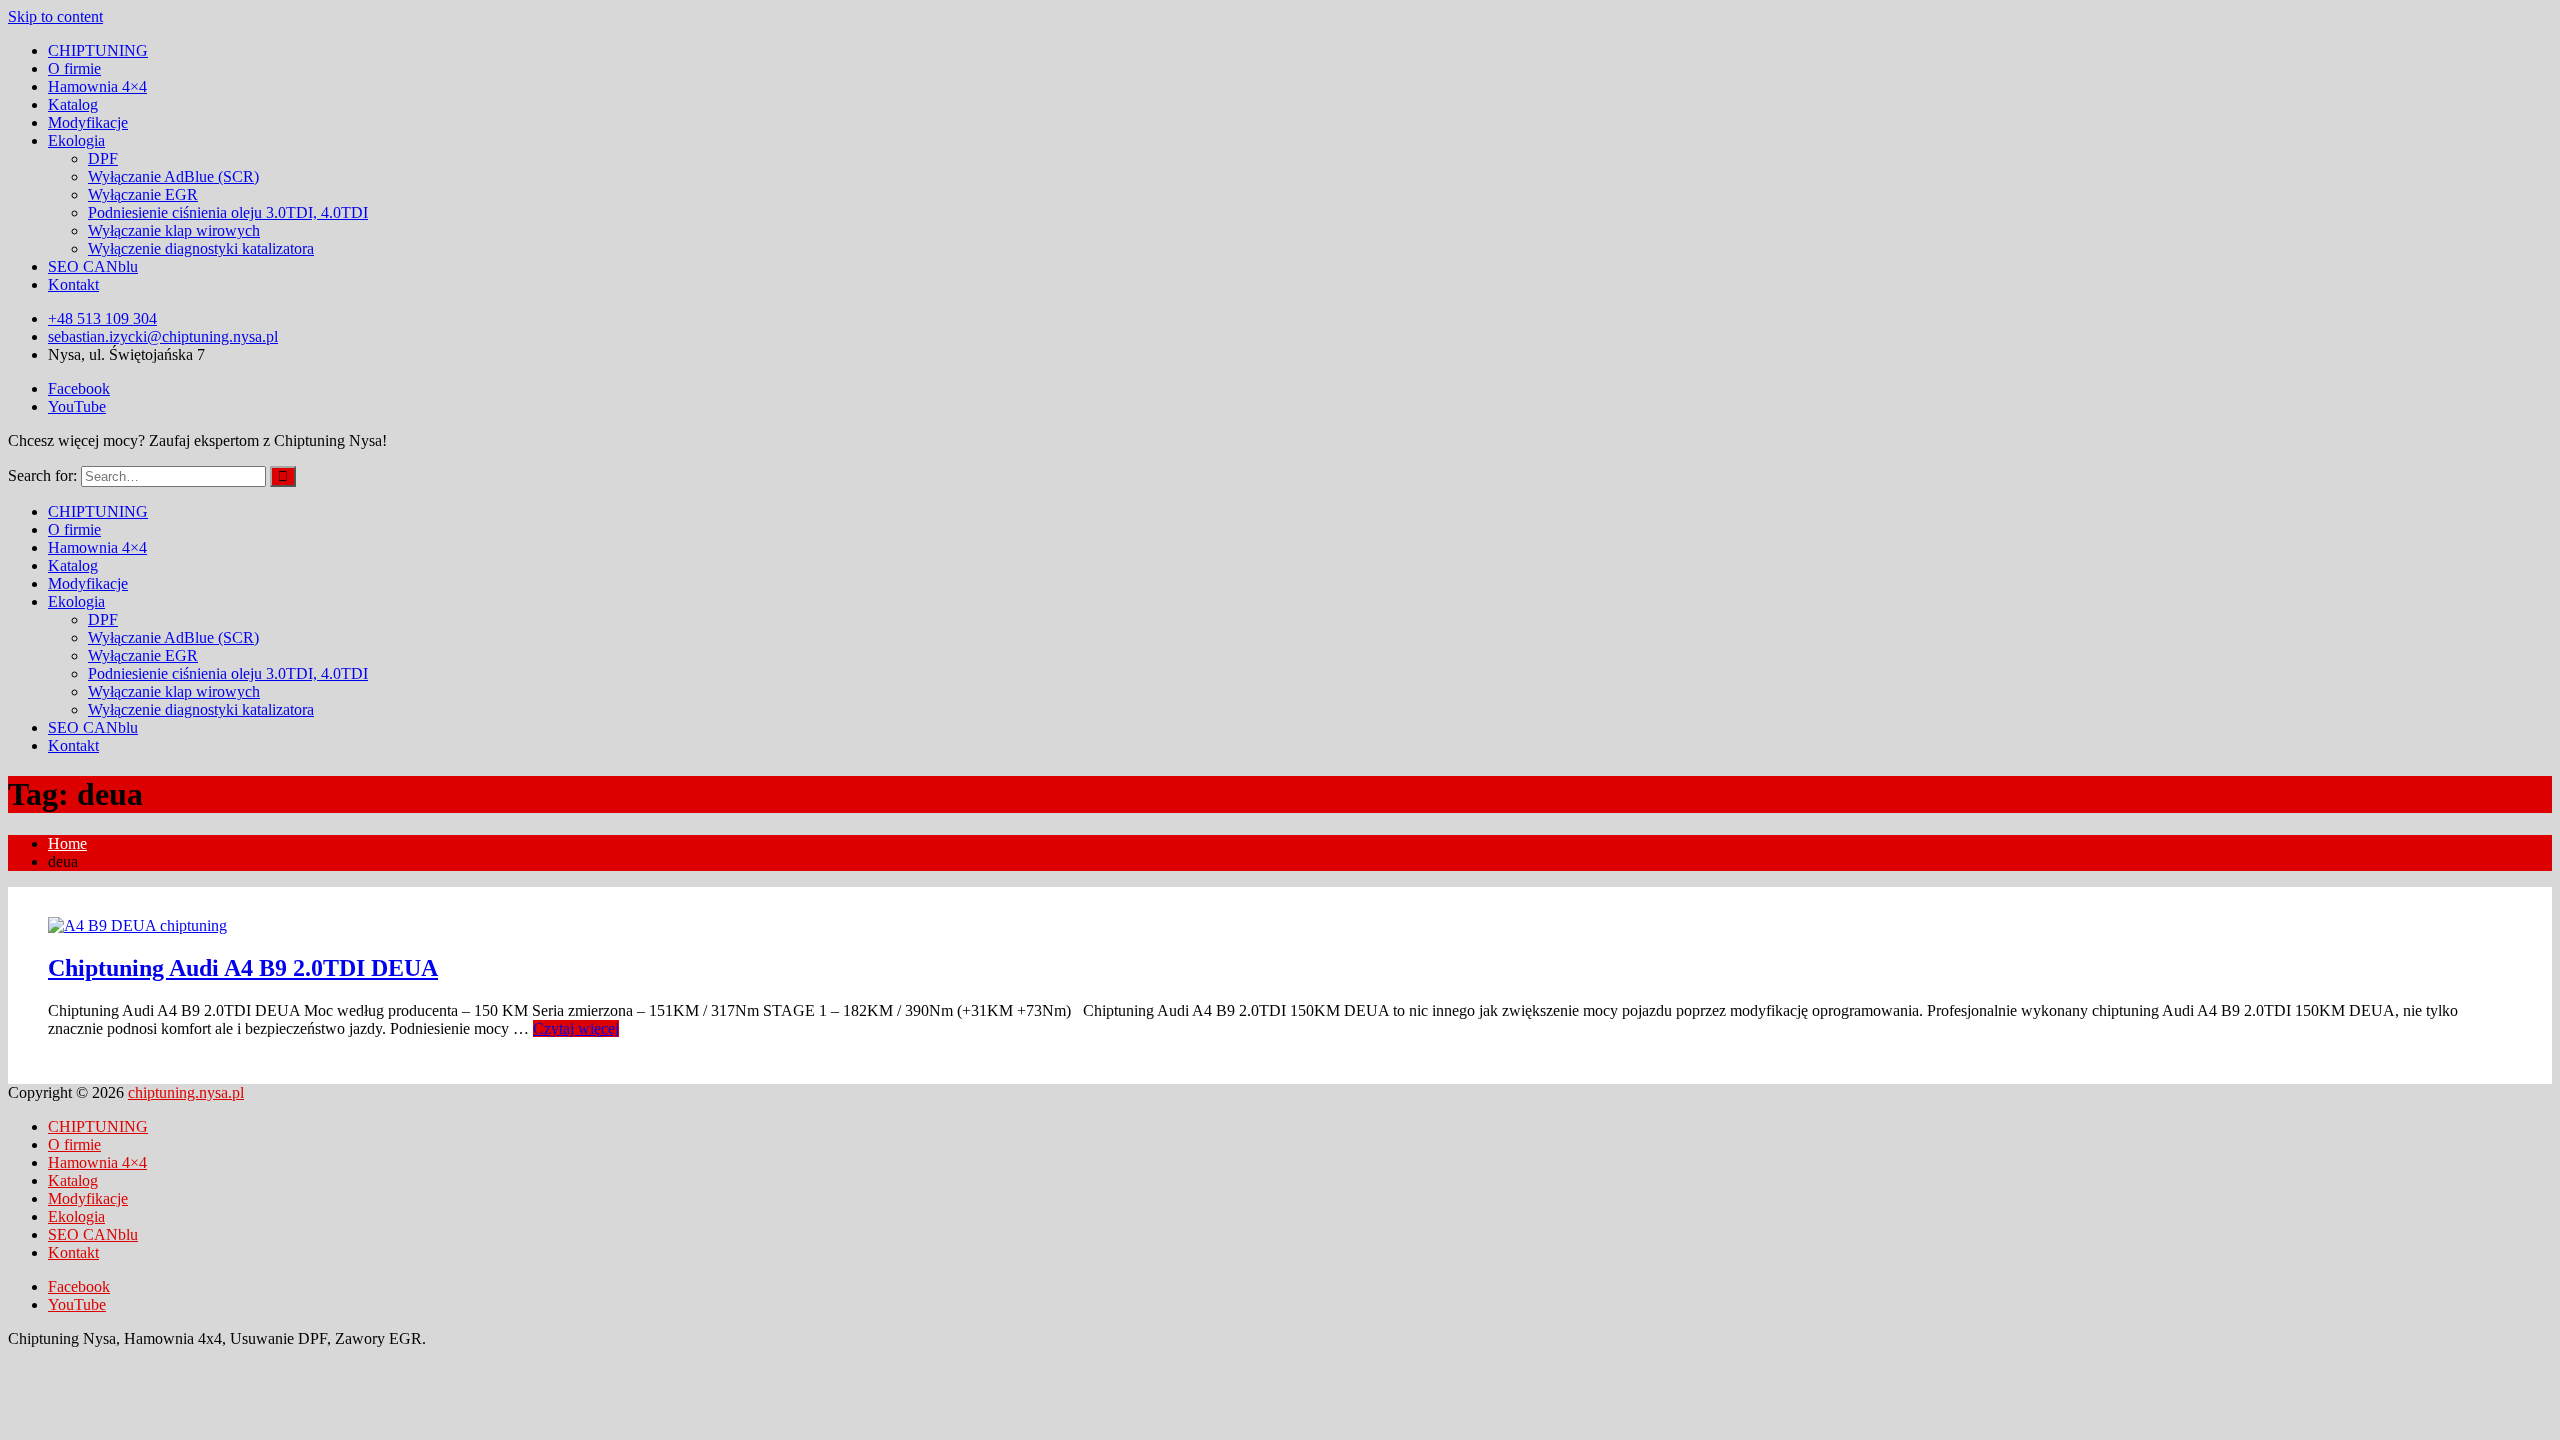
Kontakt (73, 284)
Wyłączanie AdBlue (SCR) (173, 176)
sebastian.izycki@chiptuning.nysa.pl (163, 336)
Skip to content (55, 16)
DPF (103, 158)
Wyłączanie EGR (143, 194)
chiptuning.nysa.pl (186, 1092)
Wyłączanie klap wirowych (174, 230)
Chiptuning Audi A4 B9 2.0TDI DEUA (243, 968)
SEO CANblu (93, 266)
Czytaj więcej (576, 1028)
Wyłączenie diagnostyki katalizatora (201, 248)
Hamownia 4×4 (97, 86)
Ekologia (76, 140)
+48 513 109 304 (102, 318)
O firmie (74, 68)
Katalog (73, 104)
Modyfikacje (88, 122)
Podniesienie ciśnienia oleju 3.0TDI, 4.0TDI (228, 212)
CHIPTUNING (98, 50)
